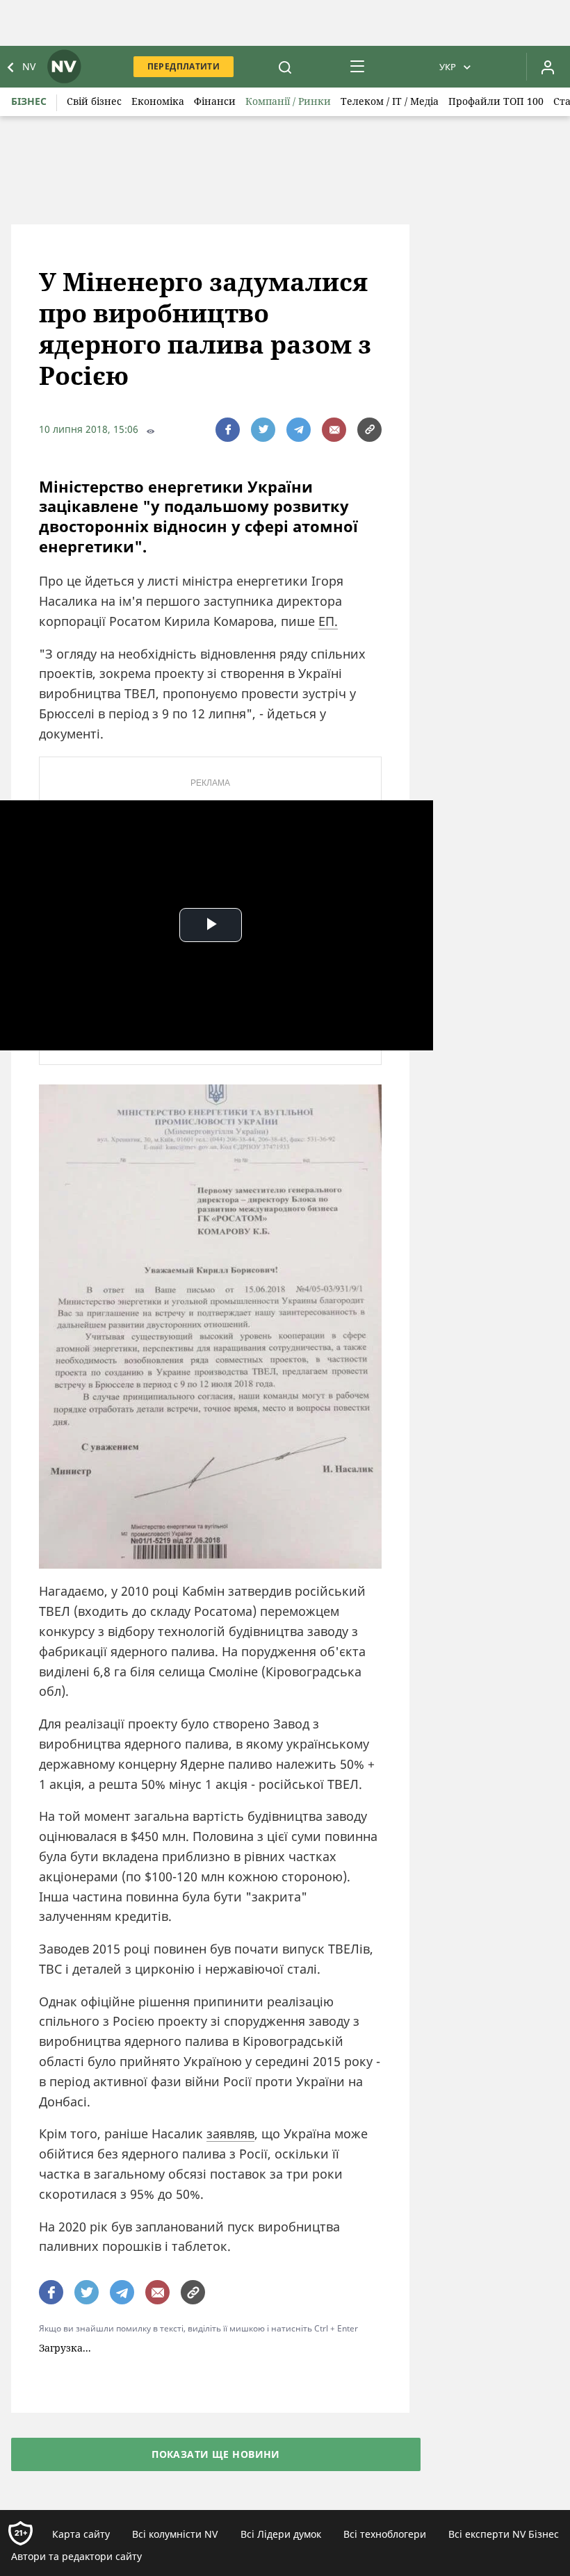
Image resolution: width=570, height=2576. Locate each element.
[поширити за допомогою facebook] (228, 430)
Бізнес (29, 101)
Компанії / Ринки (288, 101)
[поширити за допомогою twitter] (263, 430)
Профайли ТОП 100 (496, 101)
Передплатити (184, 66)
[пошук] (285, 67)
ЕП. (328, 621)
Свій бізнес (94, 101)
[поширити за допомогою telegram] (299, 430)
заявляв (230, 2133)
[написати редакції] (334, 430)
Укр (448, 67)
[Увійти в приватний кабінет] (548, 67)
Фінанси (215, 101)
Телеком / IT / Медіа (390, 101)
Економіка (158, 101)
